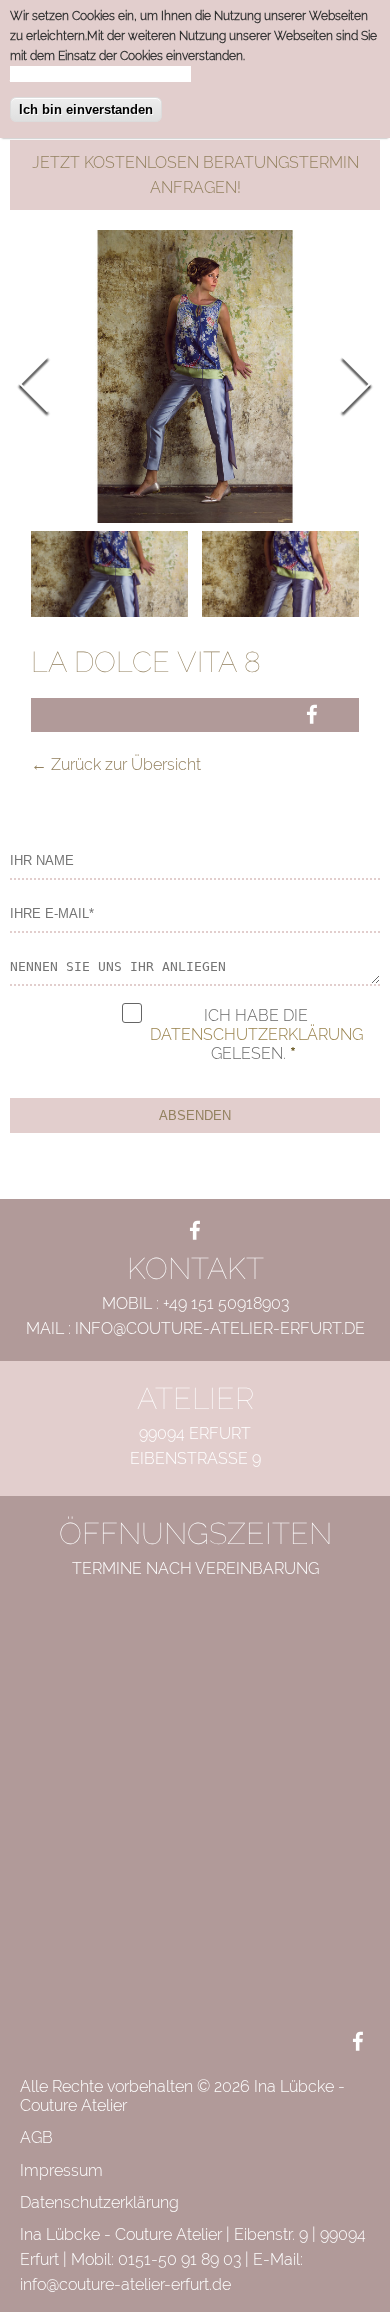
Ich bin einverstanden (86, 109)
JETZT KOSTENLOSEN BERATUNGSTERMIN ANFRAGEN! (195, 175)
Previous (46, 384)
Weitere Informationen (100, 74)
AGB (36, 2137)
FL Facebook (195, 1232)
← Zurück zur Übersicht (116, 764)
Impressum (61, 2170)
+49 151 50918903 (226, 1303)
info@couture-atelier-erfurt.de (125, 2284)
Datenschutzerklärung (256, 1034)
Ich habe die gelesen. (256, 1034)
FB (313, 712)
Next (343, 384)
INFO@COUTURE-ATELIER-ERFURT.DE (220, 1328)
